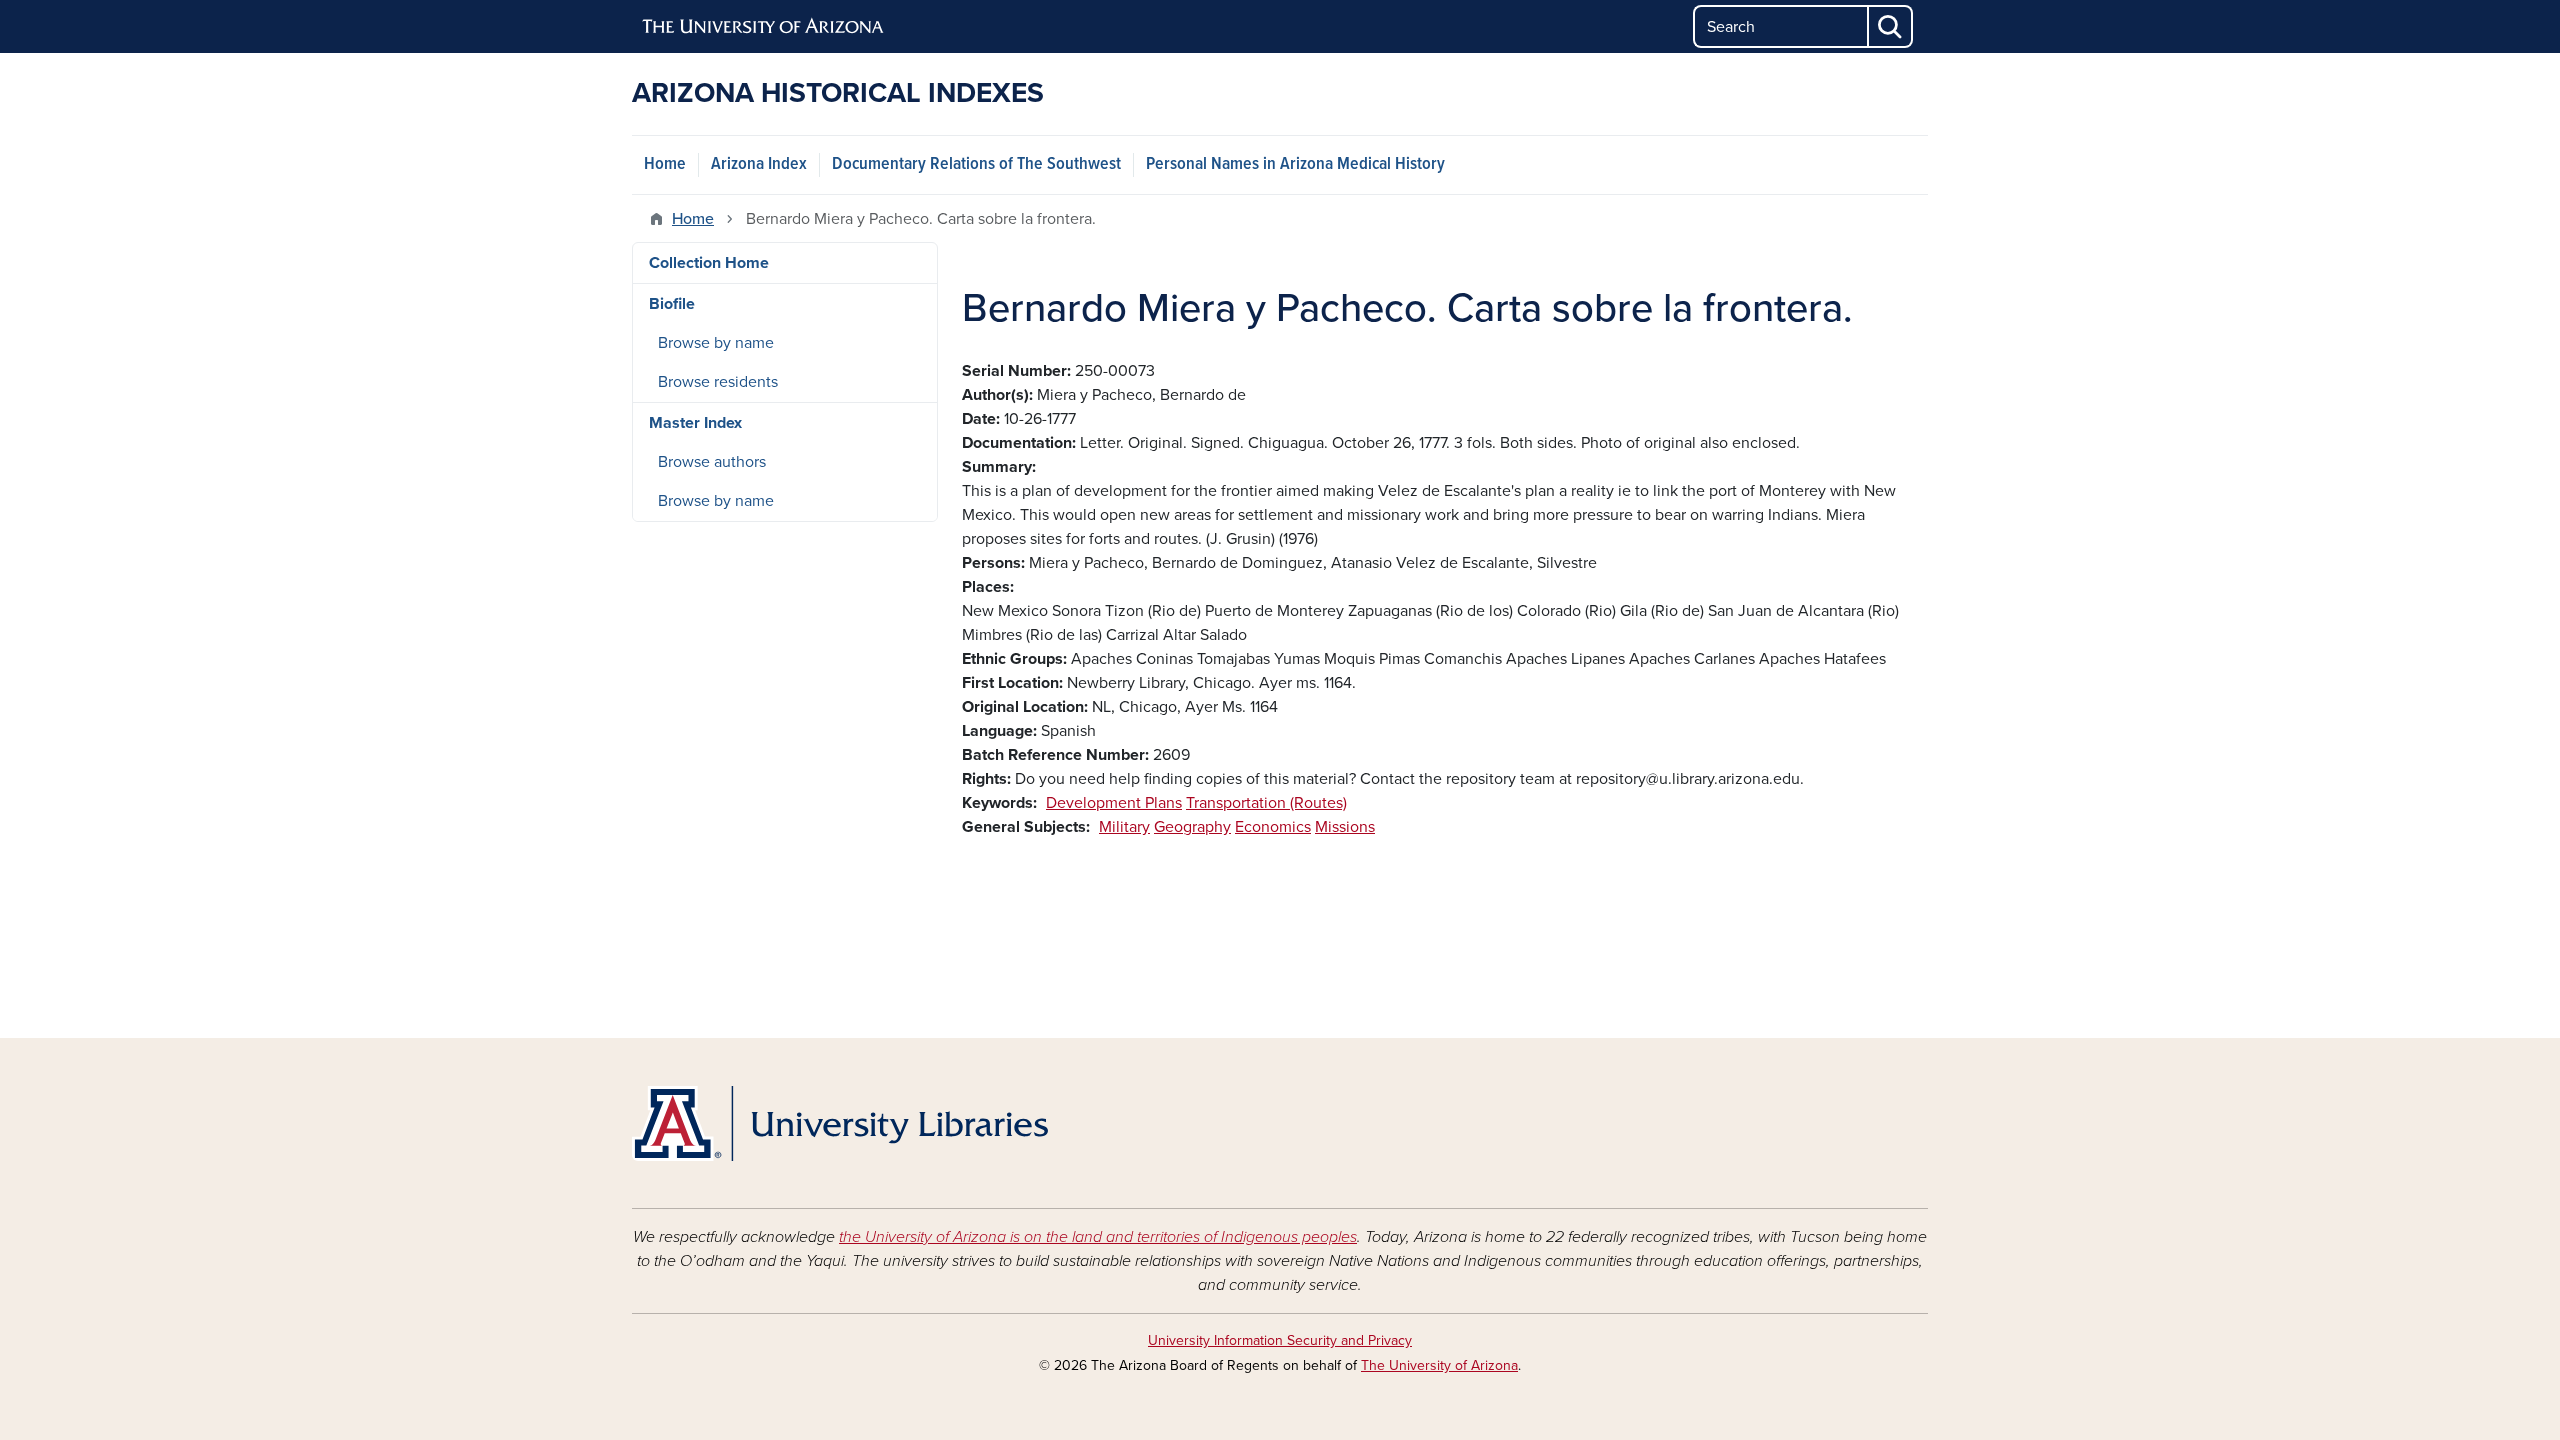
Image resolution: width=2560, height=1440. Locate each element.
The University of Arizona (1439, 1365)
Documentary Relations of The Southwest (976, 164)
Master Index (695, 423)
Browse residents (718, 382)
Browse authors (712, 462)
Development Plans (1114, 803)
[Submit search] (1891, 26)
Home (665, 164)
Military (1124, 827)
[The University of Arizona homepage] (764, 27)
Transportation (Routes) (1266, 803)
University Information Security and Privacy (1280, 1340)
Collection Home (709, 263)
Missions (1345, 827)
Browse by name (716, 343)
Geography (1192, 827)
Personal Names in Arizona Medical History (1295, 164)
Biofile (672, 304)
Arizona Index (759, 164)
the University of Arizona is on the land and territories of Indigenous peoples (1098, 1237)
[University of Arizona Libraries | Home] (840, 1123)
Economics (1273, 827)
